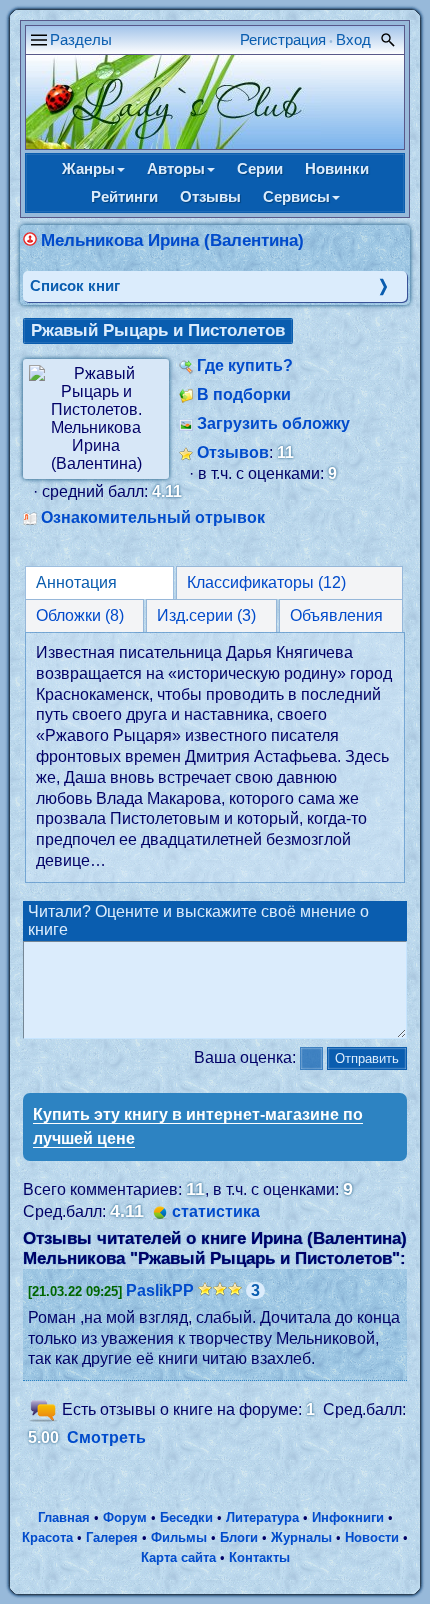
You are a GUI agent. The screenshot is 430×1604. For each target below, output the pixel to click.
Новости (372, 1537)
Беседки (186, 1517)
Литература (262, 1517)
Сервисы (296, 196)
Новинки (337, 168)
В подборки (244, 394)
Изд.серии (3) (206, 615)
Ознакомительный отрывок (153, 517)
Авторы (176, 168)
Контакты (259, 1557)
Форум (125, 1517)
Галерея (112, 1537)
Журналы (301, 1537)
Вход (353, 39)
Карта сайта (178, 1557)
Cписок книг (75, 285)
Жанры (88, 168)
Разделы (81, 39)
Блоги (239, 1537)
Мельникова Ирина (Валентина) (172, 240)
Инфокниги (348, 1517)
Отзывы (210, 196)
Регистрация (283, 39)
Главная (64, 1517)
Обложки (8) (80, 615)
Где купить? (245, 365)
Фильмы (179, 1537)
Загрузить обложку (273, 423)
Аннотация (76, 582)
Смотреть (106, 1437)
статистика (216, 1211)
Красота (47, 1537)
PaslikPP (160, 1290)
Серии (260, 168)
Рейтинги (124, 196)
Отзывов (233, 452)
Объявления (336, 615)
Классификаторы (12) (266, 582)
